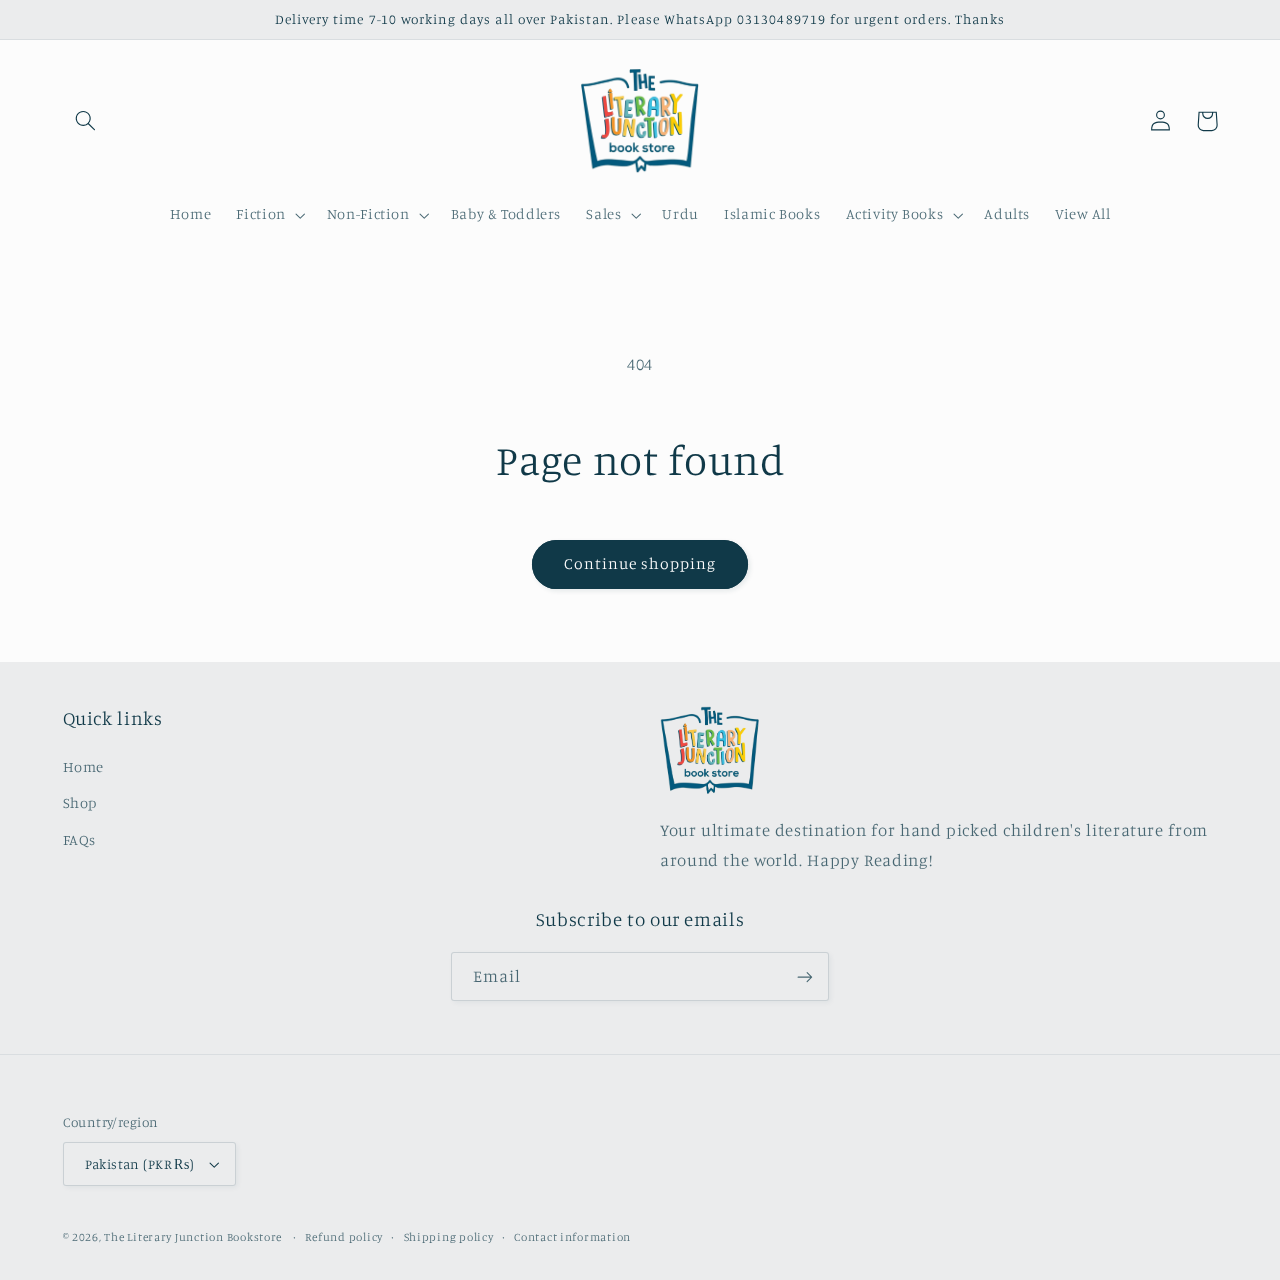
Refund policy (344, 1237)
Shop (80, 802)
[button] (86, 121)
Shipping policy (449, 1237)
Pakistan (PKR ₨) (140, 1164)
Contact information (572, 1237)
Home (84, 766)
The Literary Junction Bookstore (194, 1237)
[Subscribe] (805, 976)
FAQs (80, 839)
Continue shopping (640, 563)
